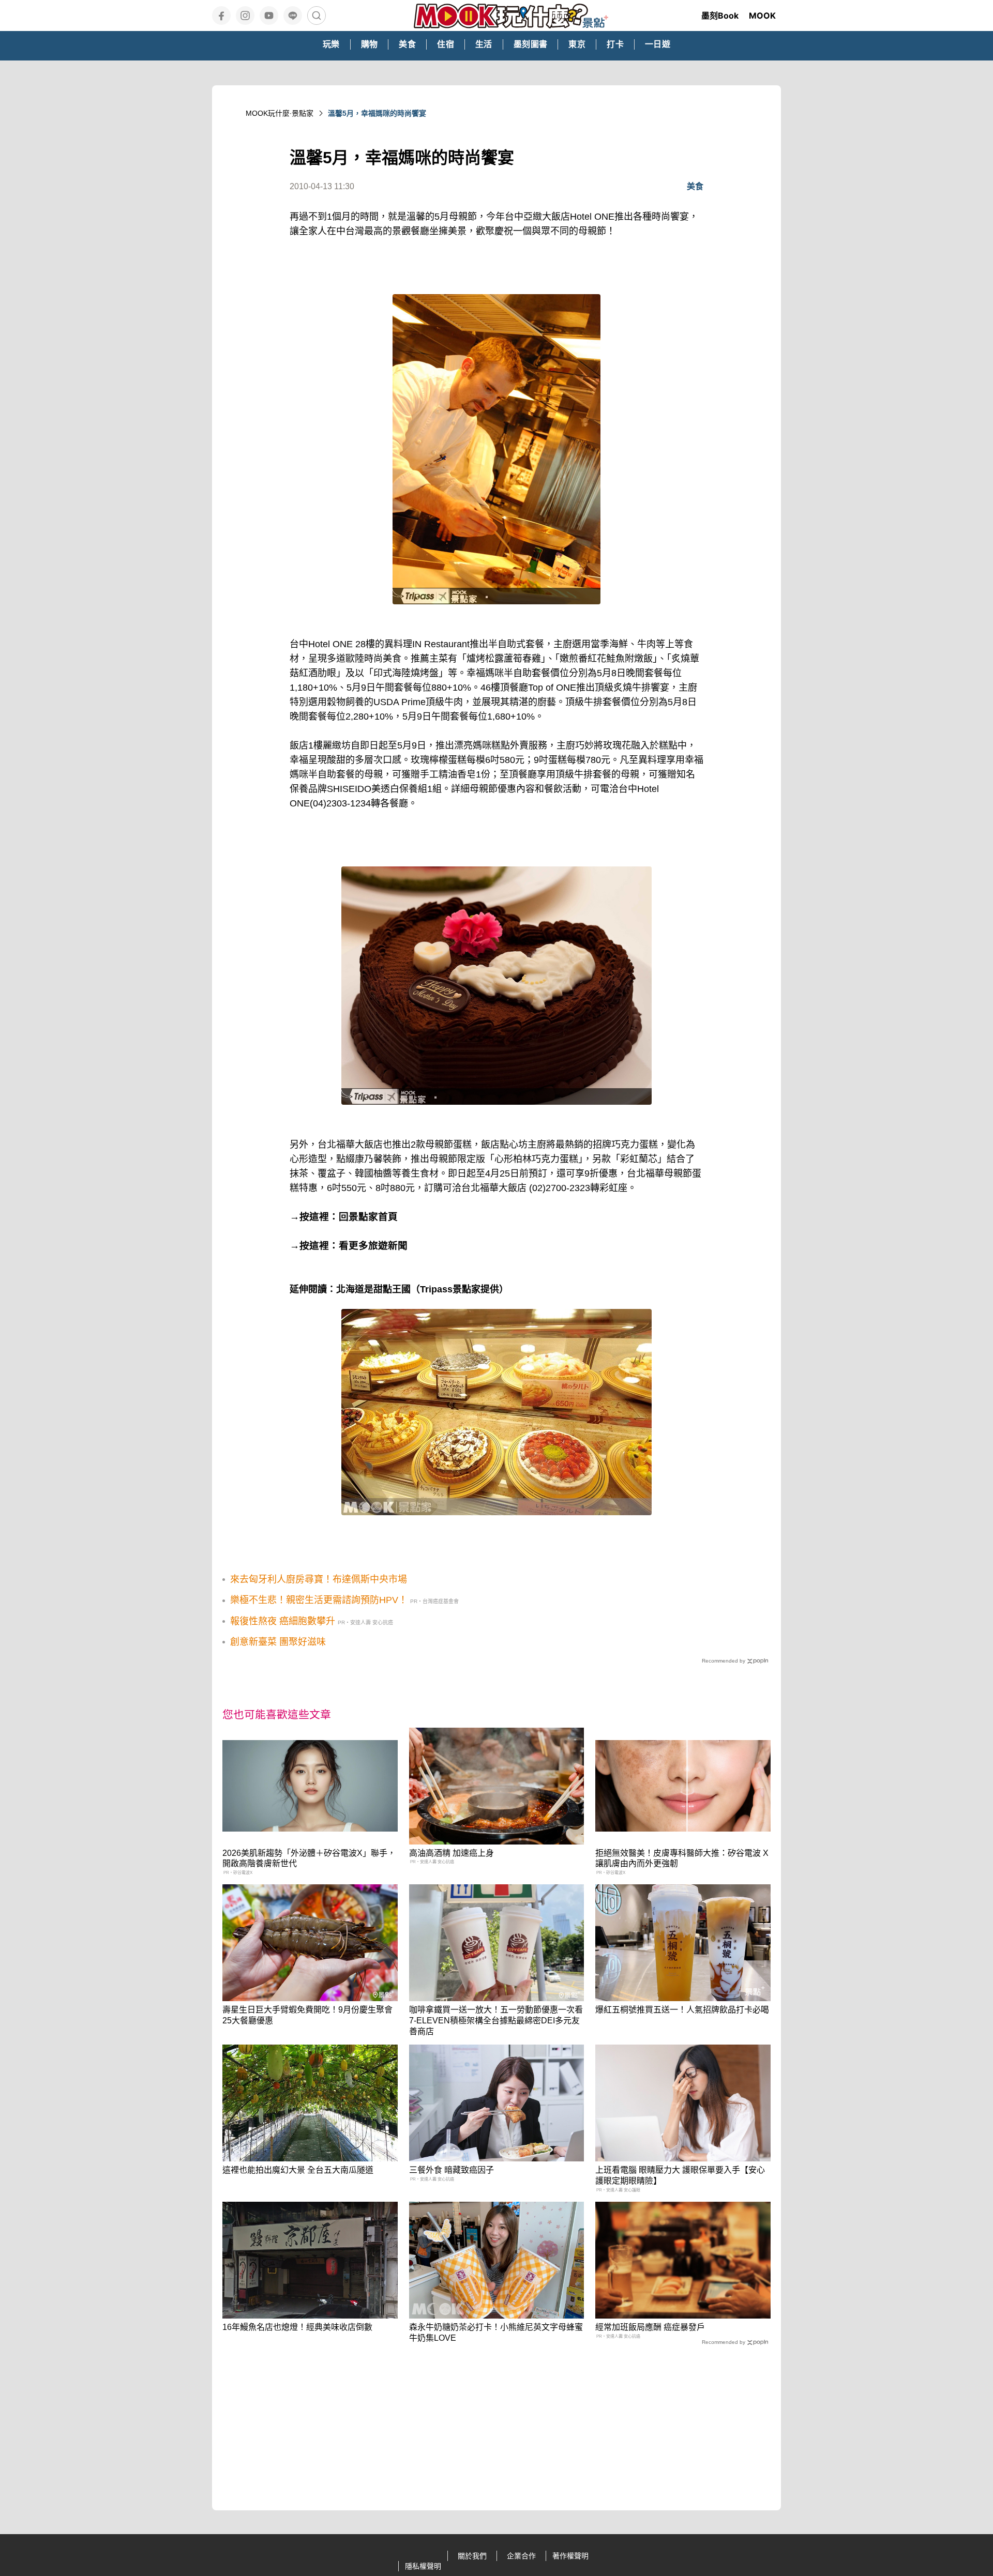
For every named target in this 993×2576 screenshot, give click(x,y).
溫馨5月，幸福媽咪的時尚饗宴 (377, 113)
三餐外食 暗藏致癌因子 (452, 2170)
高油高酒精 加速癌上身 (452, 1853)
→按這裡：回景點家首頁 (344, 1217)
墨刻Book (720, 16)
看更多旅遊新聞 (373, 1246)
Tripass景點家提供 (460, 1289)
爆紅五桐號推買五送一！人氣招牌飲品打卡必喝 (682, 2010)
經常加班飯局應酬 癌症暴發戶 (650, 2327)
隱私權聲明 (423, 2566)
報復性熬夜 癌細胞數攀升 (283, 1621)
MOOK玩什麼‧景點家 (280, 113)
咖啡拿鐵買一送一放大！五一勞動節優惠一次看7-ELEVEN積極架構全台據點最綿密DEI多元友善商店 (496, 2021)
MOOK (762, 16)
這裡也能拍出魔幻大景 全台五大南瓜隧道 (298, 2170)
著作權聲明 (570, 2556)
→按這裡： (314, 1246)
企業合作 (521, 2556)
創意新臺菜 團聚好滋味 (278, 1642)
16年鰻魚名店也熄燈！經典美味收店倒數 (297, 2327)
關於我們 (472, 2556)
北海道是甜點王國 (373, 1289)
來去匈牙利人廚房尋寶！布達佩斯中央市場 (319, 1579)
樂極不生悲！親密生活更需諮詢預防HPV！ (319, 1600)
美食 (695, 186)
